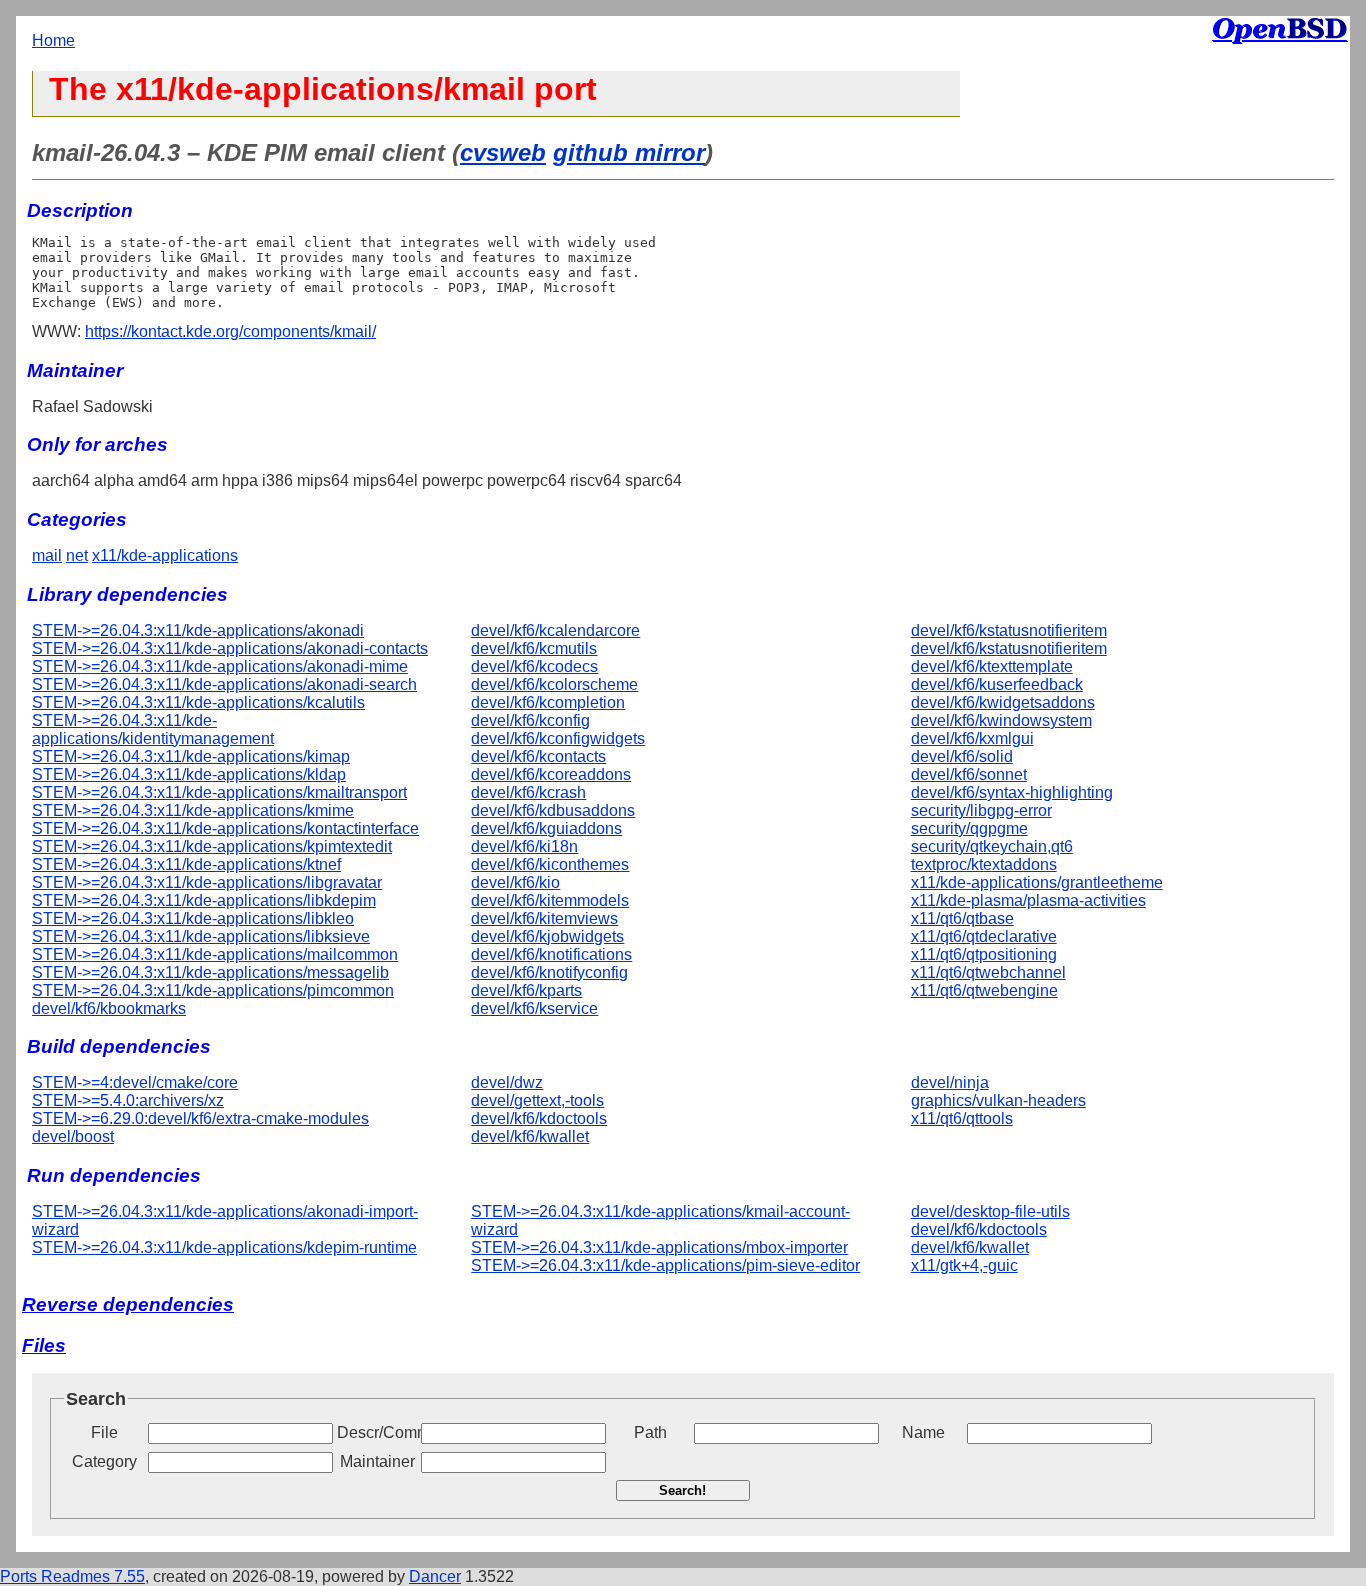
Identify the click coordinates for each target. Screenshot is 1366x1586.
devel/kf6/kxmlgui (972, 738)
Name (923, 1432)
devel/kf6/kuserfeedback (997, 684)
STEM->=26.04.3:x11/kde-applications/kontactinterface (225, 828)
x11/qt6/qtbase (962, 918)
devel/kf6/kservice (534, 1008)
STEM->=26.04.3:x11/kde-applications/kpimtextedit (212, 846)
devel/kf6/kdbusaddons (553, 810)
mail (47, 555)
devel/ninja (950, 1082)
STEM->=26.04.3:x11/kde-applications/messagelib (210, 972)
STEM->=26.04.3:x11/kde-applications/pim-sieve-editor (665, 1265)
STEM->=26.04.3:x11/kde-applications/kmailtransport (219, 792)
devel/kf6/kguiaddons (546, 828)
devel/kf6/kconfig (530, 720)
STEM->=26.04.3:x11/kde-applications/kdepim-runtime (224, 1247)
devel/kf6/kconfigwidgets (558, 738)
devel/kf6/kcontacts (538, 756)
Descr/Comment (377, 1432)
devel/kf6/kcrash (528, 792)
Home (53, 40)
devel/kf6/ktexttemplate (992, 666)
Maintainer (377, 1461)
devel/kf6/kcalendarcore (555, 630)
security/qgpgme (969, 828)
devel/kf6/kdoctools (539, 1118)
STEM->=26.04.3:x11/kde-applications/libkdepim (204, 900)
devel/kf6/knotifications (551, 954)
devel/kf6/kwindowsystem (1001, 720)
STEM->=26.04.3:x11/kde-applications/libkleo (193, 918)
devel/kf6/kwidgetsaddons (1003, 702)
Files (44, 1345)
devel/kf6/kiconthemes (550, 864)
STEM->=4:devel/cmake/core (135, 1082)
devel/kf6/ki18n (524, 846)
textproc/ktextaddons (984, 864)
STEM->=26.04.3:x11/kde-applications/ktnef (186, 864)
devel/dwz (507, 1082)
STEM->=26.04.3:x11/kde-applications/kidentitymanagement (153, 729)
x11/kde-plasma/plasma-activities (1028, 900)
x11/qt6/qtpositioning (984, 954)
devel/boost (73, 1136)
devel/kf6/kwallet (530, 1136)
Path (650, 1432)
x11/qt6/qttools (962, 1118)
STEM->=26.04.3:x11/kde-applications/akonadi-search (224, 684)
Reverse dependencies (128, 1304)
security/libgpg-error (981, 810)
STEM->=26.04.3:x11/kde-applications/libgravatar (207, 882)
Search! (682, 1490)
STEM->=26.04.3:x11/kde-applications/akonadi (198, 630)
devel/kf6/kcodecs (534, 666)
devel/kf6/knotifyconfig (549, 972)
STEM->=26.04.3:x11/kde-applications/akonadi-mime (220, 666)
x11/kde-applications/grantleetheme (1037, 882)
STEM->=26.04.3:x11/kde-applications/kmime (193, 810)
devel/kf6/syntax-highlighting (1012, 792)
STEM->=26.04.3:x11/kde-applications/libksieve (201, 936)
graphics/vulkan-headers (998, 1100)
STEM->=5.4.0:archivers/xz (128, 1100)
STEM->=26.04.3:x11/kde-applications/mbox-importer (659, 1247)
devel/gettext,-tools (537, 1100)
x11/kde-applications (165, 555)
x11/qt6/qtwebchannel (988, 972)
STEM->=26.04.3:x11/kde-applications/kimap (191, 756)
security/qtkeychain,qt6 (992, 846)
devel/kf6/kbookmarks (109, 1008)
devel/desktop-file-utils (990, 1211)
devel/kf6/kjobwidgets (547, 936)
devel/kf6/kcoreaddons (551, 774)
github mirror (629, 152)
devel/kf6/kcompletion (548, 702)
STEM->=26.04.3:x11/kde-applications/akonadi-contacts (230, 648)
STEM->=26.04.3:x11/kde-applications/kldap (189, 774)
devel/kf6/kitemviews (544, 918)
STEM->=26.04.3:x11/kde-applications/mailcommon (215, 954)
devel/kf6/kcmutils (534, 648)
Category (104, 1461)
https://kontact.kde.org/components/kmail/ (230, 331)
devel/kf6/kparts (526, 990)
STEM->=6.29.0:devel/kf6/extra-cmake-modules (200, 1118)
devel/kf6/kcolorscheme (554, 684)
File (104, 1432)
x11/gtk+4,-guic (964, 1265)
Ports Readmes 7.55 (72, 1576)
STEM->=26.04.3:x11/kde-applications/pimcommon (213, 990)
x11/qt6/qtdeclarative (984, 936)
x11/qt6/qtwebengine (984, 990)
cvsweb (503, 152)
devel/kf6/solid (962, 756)
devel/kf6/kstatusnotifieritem (1009, 630)
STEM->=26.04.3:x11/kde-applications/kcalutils (198, 702)
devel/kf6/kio (515, 882)
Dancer (435, 1576)
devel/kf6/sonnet (969, 774)
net (77, 555)
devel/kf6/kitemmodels (550, 900)
